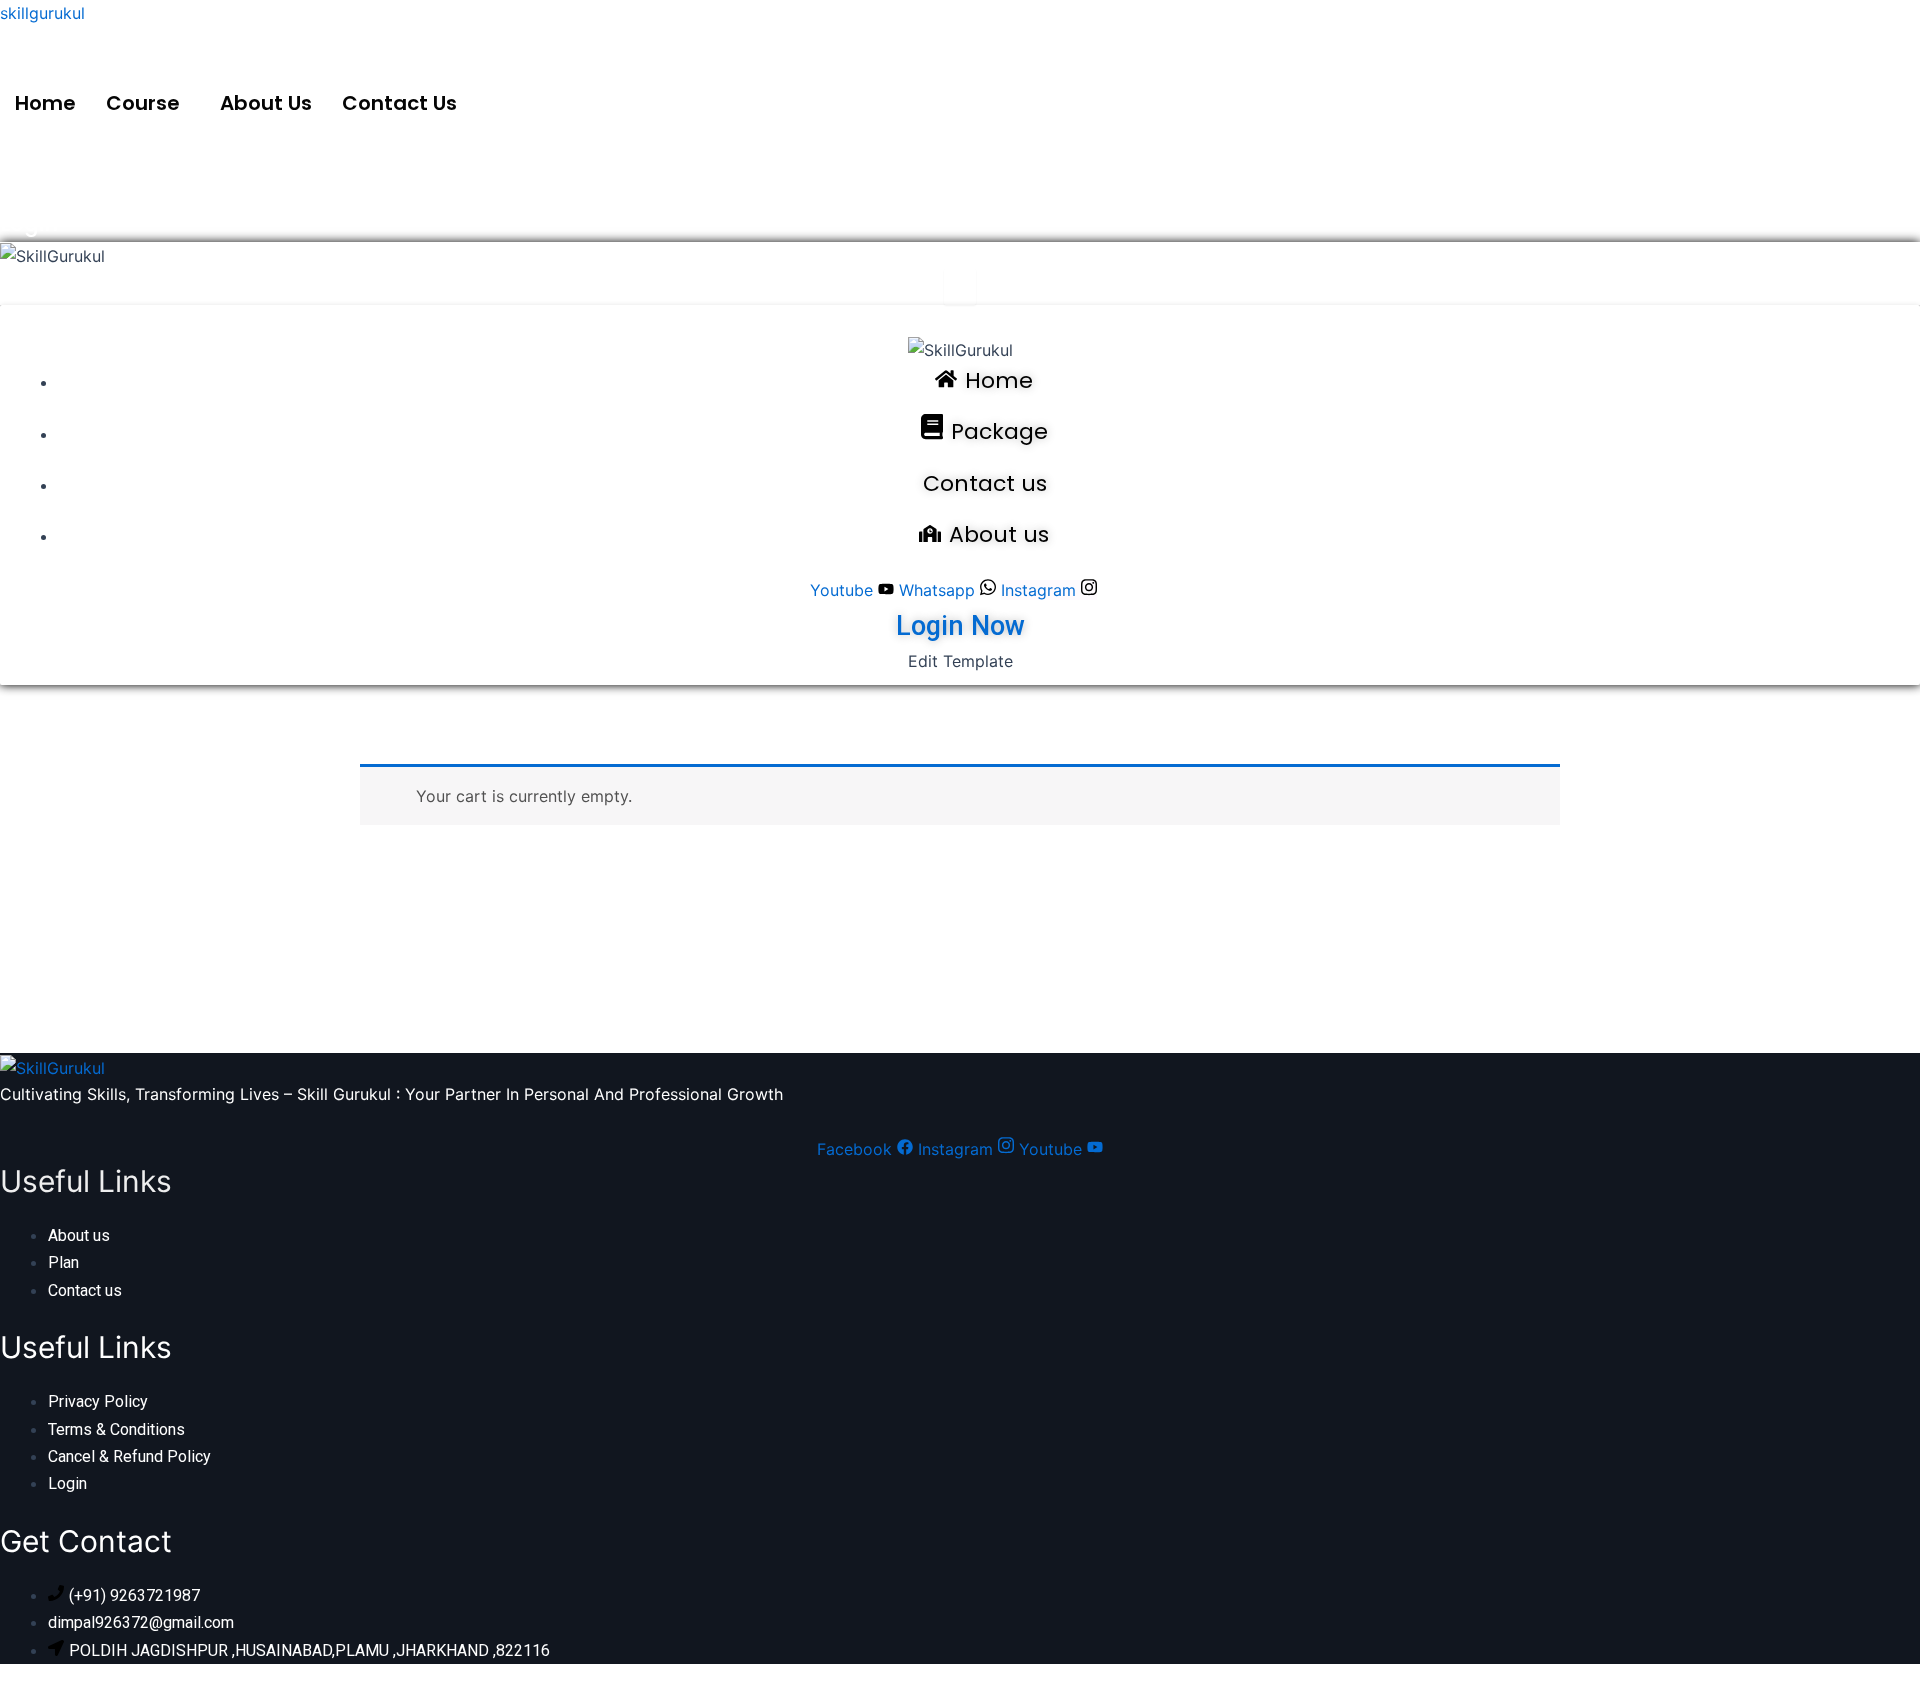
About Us (266, 103)
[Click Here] (960, 287)
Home (45, 103)
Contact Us (399, 103)
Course (143, 103)
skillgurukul (42, 13)
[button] (148, 103)
